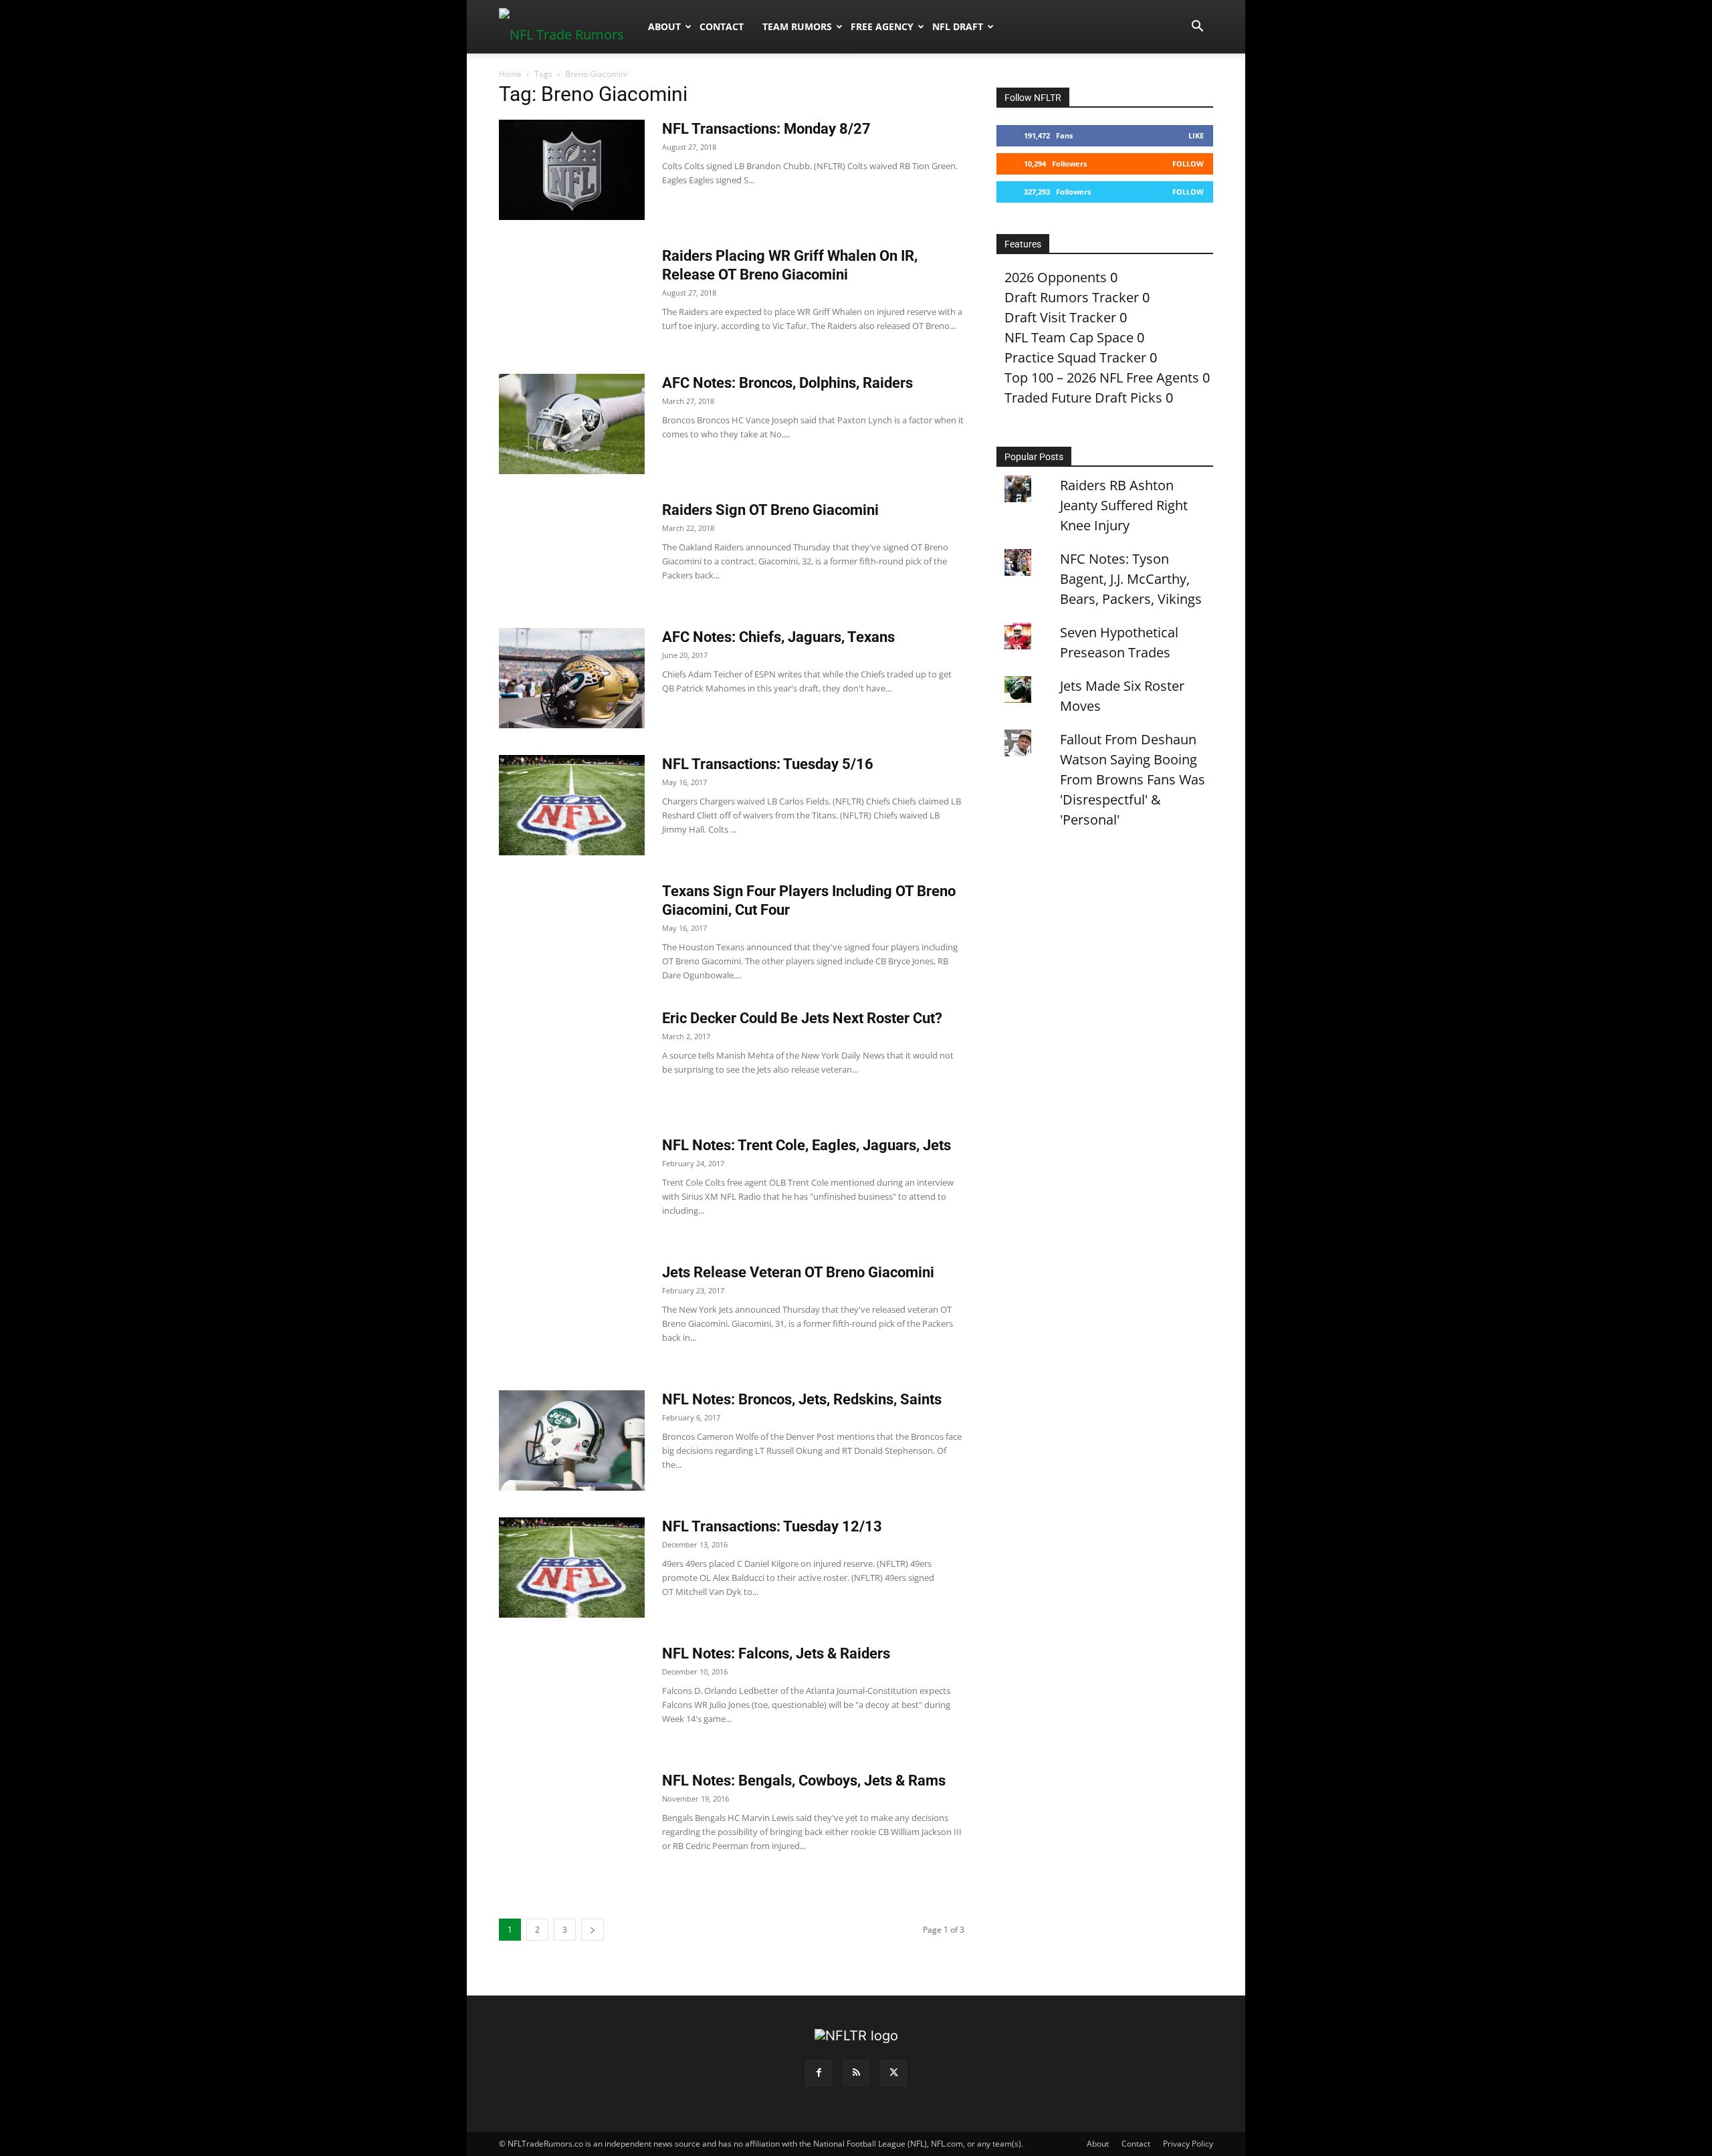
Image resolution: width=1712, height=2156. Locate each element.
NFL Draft (958, 26)
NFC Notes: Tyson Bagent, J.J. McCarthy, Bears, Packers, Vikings (1131, 579)
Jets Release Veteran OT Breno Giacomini (798, 1272)
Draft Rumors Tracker (1072, 297)
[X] (893, 2073)
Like (1196, 135)
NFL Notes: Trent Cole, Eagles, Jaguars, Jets (807, 1145)
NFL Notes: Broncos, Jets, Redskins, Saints (802, 1399)
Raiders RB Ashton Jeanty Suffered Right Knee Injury (1124, 505)
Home (510, 74)
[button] (1197, 26)
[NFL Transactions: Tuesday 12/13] (572, 1568)
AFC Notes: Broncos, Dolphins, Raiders (787, 383)
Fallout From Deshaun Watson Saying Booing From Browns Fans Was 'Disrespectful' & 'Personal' (1133, 779)
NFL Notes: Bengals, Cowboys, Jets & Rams (804, 1781)
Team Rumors (797, 26)
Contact (722, 26)
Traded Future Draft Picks (1083, 398)
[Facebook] (819, 2073)
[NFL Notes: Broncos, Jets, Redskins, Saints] (572, 1440)
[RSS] (856, 2073)
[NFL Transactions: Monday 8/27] (572, 170)
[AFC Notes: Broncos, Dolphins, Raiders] (572, 424)
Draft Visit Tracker (1060, 317)
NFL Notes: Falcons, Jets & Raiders (776, 1653)
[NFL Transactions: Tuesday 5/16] (572, 805)
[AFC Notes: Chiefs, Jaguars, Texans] (572, 678)
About (664, 26)
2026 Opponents (1056, 277)
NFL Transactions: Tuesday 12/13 (772, 1526)
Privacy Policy (1188, 2144)
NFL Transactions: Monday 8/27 (766, 129)
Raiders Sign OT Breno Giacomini (770, 510)
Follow (1188, 164)
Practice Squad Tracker (1075, 357)
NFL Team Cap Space (1069, 337)
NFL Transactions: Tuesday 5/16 (768, 764)
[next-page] (593, 1930)
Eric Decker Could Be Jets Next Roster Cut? (802, 1018)
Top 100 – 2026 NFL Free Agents (1102, 378)
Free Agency (882, 26)
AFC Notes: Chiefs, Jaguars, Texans (778, 637)
